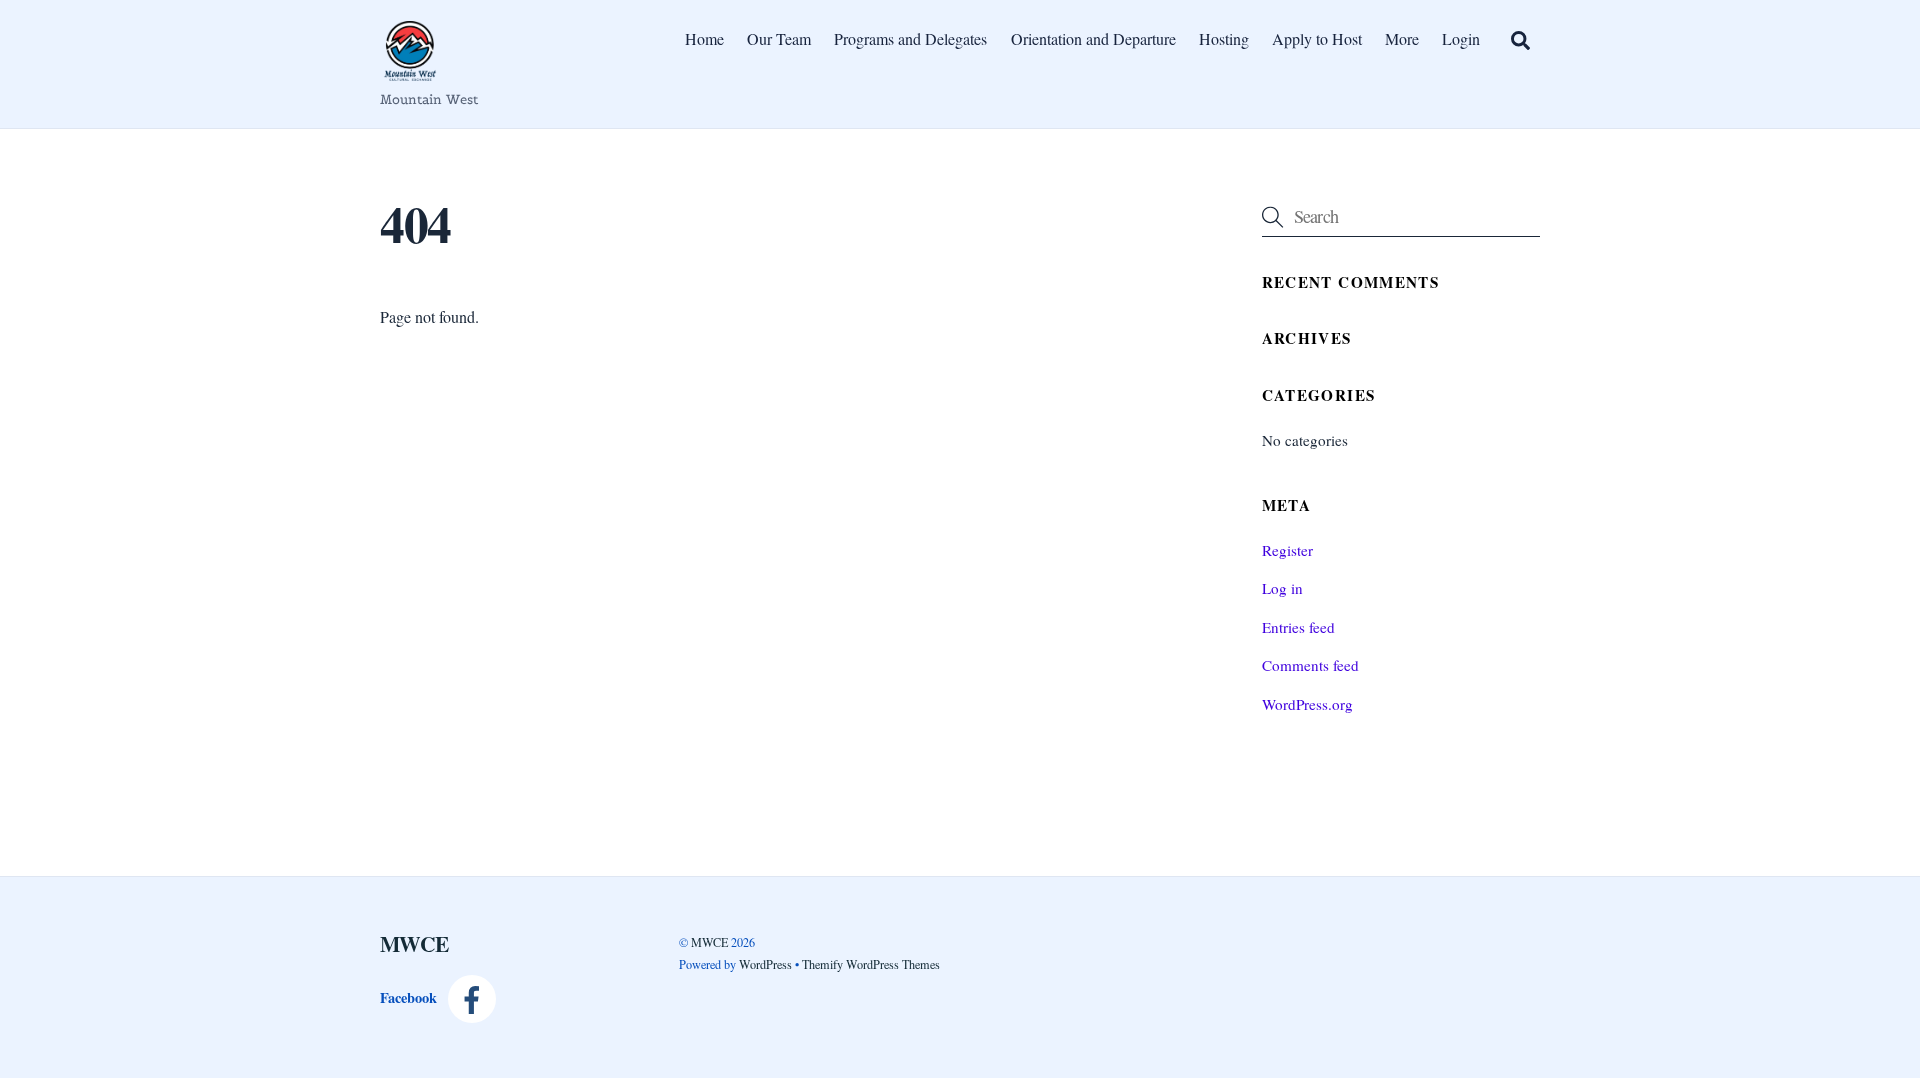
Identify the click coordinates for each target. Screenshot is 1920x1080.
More (1402, 38)
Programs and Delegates (910, 38)
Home (704, 38)
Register (1287, 550)
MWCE (709, 942)
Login (1461, 38)
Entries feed (1298, 627)
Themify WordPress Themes (871, 964)
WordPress (765, 964)
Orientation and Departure (1093, 38)
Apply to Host (1317, 38)
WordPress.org (1307, 704)
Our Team (779, 38)
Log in (1282, 588)
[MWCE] (410, 70)
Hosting (1224, 38)
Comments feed (1310, 665)
